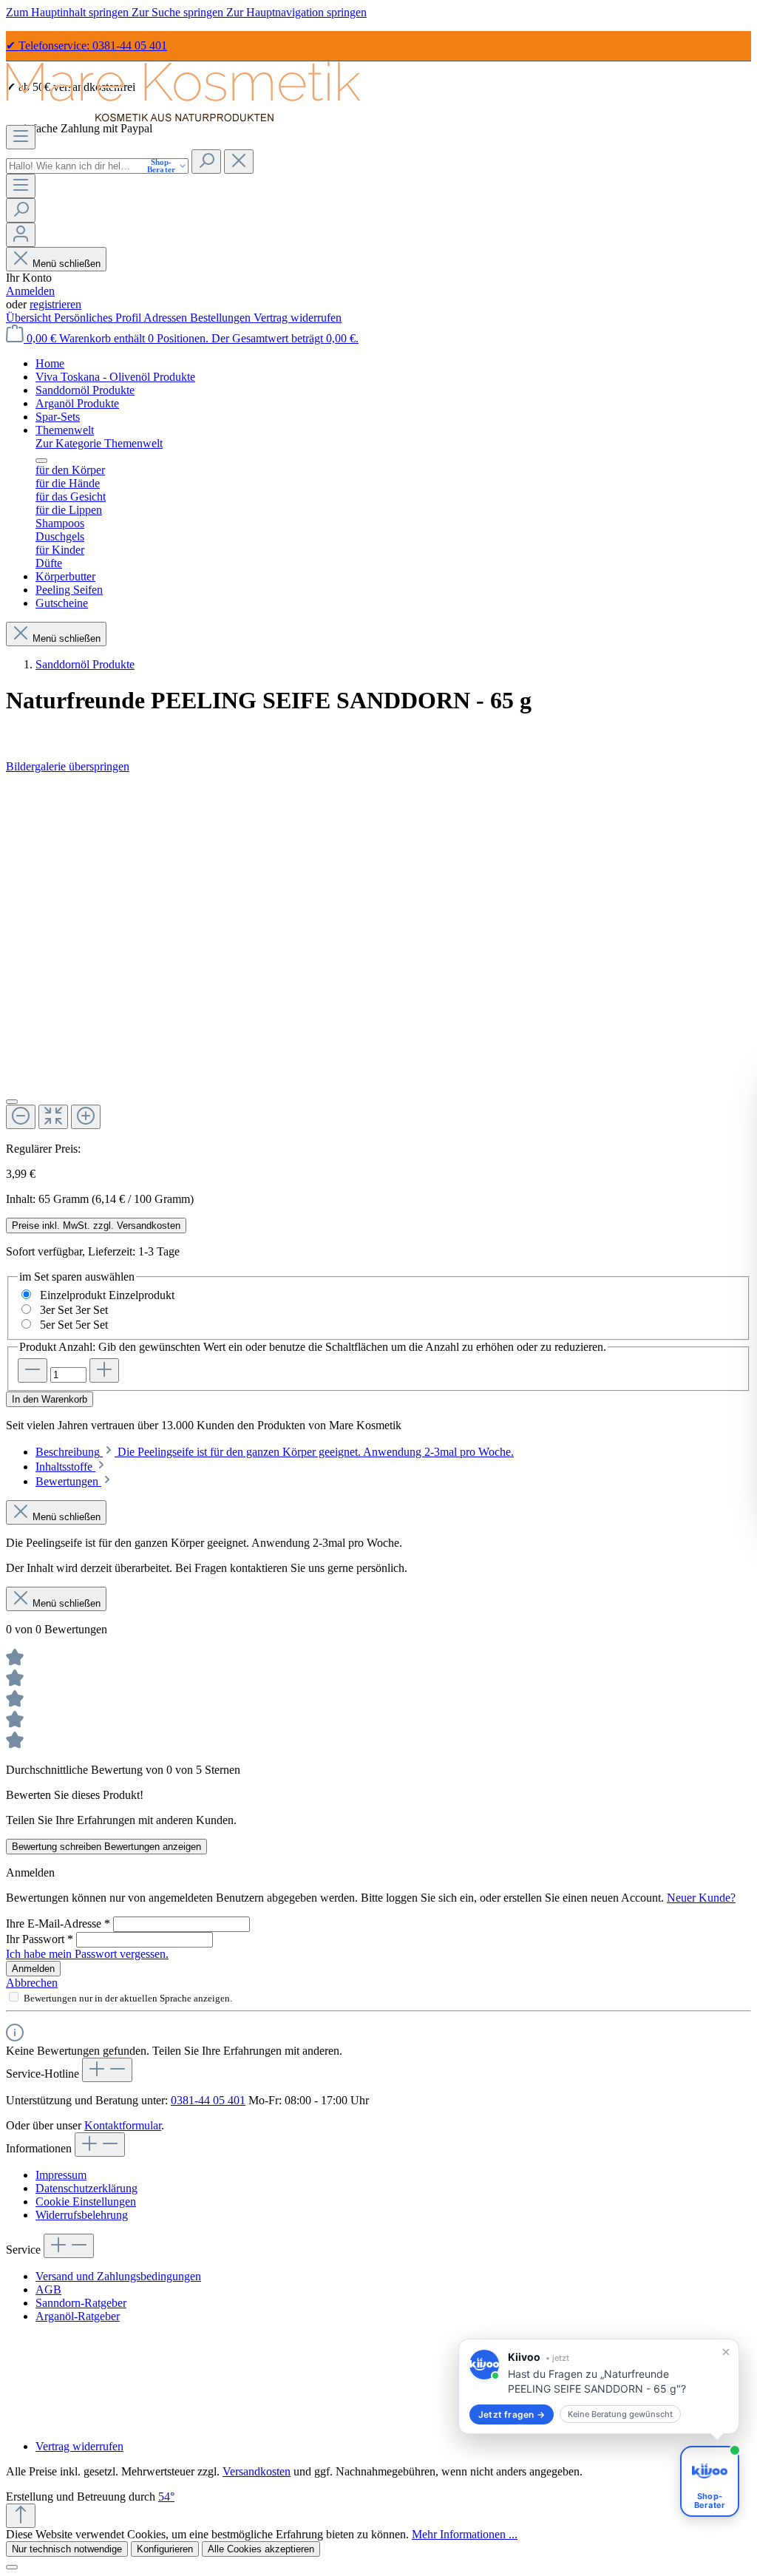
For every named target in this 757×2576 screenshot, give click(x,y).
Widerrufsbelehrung (82, 2215)
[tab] (275, 1452)
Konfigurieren (165, 2549)
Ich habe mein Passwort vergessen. (87, 1954)
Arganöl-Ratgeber (78, 2316)
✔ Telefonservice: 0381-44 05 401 (86, 45)
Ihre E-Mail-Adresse (58, 1923)
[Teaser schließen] (726, 2352)
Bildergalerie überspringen (68, 766)
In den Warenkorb (50, 1399)
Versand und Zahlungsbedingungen (118, 2276)
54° (166, 2497)
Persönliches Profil (99, 318)
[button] (599, 2386)
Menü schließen (65, 264)
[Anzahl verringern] (33, 1370)
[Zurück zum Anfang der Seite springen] (21, 2516)
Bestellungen (222, 318)
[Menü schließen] (41, 461)
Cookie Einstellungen (86, 2202)
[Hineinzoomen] (86, 1117)
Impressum (61, 2175)
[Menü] (21, 137)
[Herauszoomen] (21, 1117)
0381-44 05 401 (208, 2100)
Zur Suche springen (179, 12)
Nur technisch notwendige (67, 2549)
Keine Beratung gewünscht (620, 2414)
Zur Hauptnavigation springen (296, 12)
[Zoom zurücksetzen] (53, 1117)
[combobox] (97, 166)
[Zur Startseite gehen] (183, 118)
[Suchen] (206, 162)
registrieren (55, 304)
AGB (48, 2289)
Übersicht (30, 318)
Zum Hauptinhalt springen (69, 12)
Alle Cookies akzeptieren (261, 2549)
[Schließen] (12, 1102)
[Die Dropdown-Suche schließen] (239, 162)
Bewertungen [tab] (68, 1481)
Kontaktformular (123, 2125)
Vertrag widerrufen (298, 318)
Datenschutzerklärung (86, 2188)
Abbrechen (32, 1983)
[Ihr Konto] (21, 235)
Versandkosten (257, 2471)
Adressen (167, 318)
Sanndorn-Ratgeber (81, 2303)
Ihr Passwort (40, 1939)
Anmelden (30, 291)
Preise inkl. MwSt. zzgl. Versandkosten (96, 1226)
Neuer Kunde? (701, 1898)
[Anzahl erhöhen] (104, 1370)
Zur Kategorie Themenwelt (99, 443)
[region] (378, 958)
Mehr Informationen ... (465, 2534)
